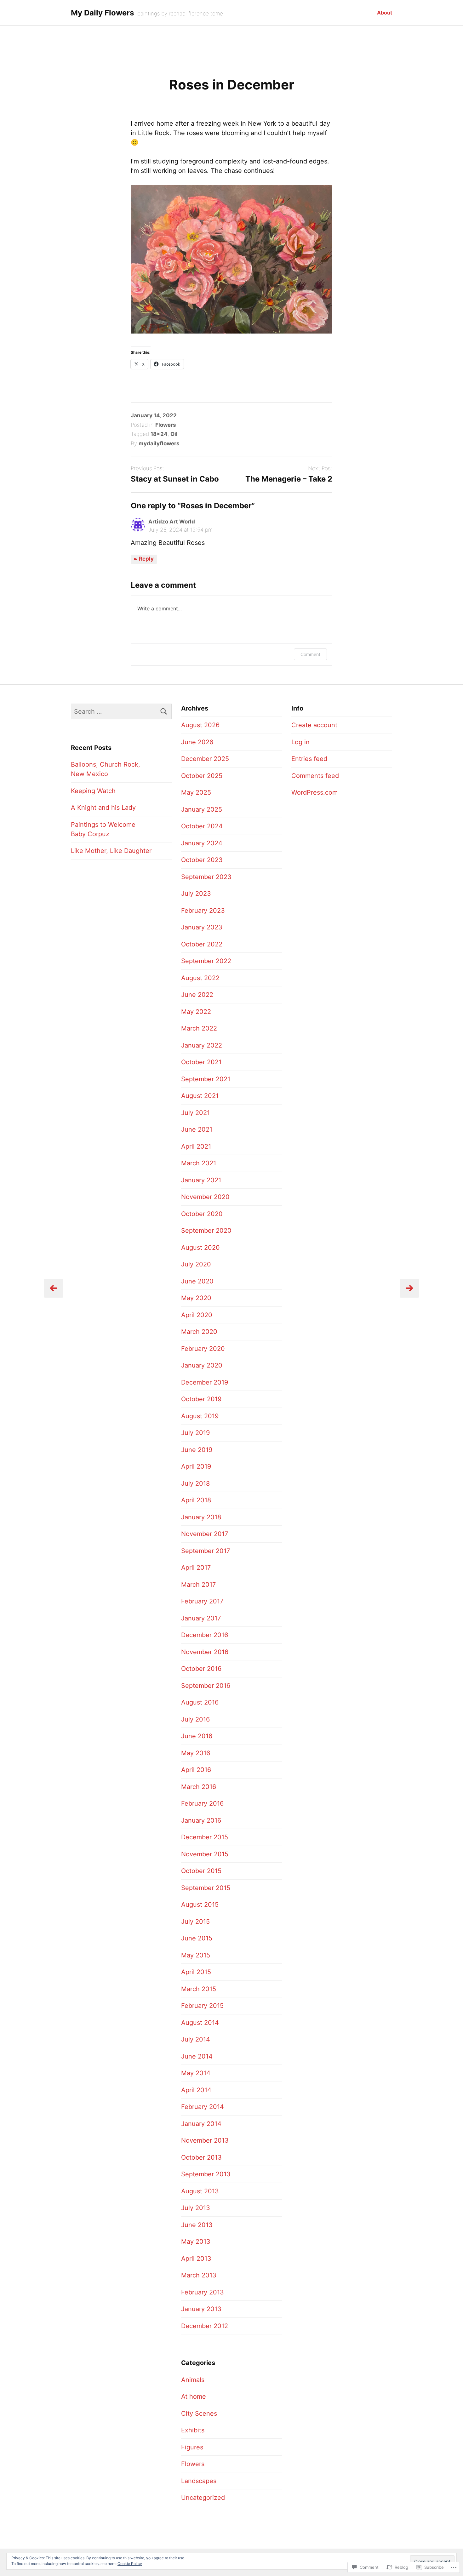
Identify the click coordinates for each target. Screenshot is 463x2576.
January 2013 (201, 2309)
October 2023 (202, 860)
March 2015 (199, 1989)
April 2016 (196, 1770)
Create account (314, 725)
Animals (193, 2380)
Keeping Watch (93, 791)
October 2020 (202, 1214)
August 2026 (200, 725)
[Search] (164, 711)
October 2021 (201, 1062)
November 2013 (205, 2140)
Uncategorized (203, 2498)
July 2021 (195, 1113)
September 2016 (206, 1686)
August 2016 (200, 1702)
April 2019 (196, 1466)
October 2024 (202, 826)
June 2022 (197, 995)
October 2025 (202, 776)
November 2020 (205, 1197)
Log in (300, 742)
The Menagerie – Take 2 (289, 479)
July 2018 (195, 1483)
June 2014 (197, 2056)
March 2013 (199, 2275)
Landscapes (199, 2481)
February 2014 (203, 2107)
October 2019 (201, 1399)
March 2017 (198, 1585)
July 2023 (196, 894)
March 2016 (199, 1787)
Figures (192, 2447)
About (385, 13)
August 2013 (200, 2191)
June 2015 (197, 1938)
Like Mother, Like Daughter (111, 851)
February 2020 (203, 1349)
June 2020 (197, 1281)
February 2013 (203, 2292)
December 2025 (205, 759)
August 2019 (200, 1416)
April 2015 (196, 1972)
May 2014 (196, 2073)
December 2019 (205, 1382)
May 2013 (196, 2242)
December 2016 (205, 1635)
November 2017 (205, 1534)
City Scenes (199, 2413)
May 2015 (196, 1955)
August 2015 (200, 1905)
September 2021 (206, 1079)
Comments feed (315, 776)
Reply (146, 559)
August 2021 (200, 1096)
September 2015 (206, 1888)
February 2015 (202, 2006)
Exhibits (193, 2430)
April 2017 (196, 1568)
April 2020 (197, 1315)
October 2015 (201, 1871)
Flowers (166, 425)
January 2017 (201, 1618)
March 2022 (199, 1028)
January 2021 (201, 1180)
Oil (174, 434)
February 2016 (202, 1803)
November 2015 (205, 1854)
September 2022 (206, 961)
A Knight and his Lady (103, 808)
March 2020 (199, 1332)
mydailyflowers (159, 443)
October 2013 (201, 2157)
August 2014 (200, 2023)
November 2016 (205, 1652)
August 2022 (200, 978)
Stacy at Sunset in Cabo (175, 479)
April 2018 (196, 1500)
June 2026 (197, 742)
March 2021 (199, 1163)
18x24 (159, 434)
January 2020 (202, 1365)
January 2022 (202, 1045)
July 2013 (196, 2208)
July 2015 (195, 1922)
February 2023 (203, 911)
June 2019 (197, 1450)
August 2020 (200, 1248)
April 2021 (196, 1146)
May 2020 (196, 1298)
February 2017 (202, 1601)
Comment (310, 654)
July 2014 (196, 2039)
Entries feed (309, 759)
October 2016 (201, 1669)
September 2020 (206, 1231)
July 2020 (196, 1264)
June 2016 (197, 1736)
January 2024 (202, 843)
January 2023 (202, 927)
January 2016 (201, 1820)
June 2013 (197, 2225)
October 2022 (202, 944)
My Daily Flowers (102, 13)
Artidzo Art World (172, 522)
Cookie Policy (130, 2564)
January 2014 (201, 2124)
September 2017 (206, 1551)
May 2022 (196, 1012)
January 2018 (201, 1517)
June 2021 (197, 1129)
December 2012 (205, 2326)
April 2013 (196, 2259)
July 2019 (195, 1433)
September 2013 (206, 2174)
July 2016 (195, 1719)
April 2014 (196, 2090)
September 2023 (206, 877)
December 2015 (205, 1837)
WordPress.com (314, 792)
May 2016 (196, 1753)
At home (194, 2396)
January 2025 (202, 809)
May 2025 (196, 792)
